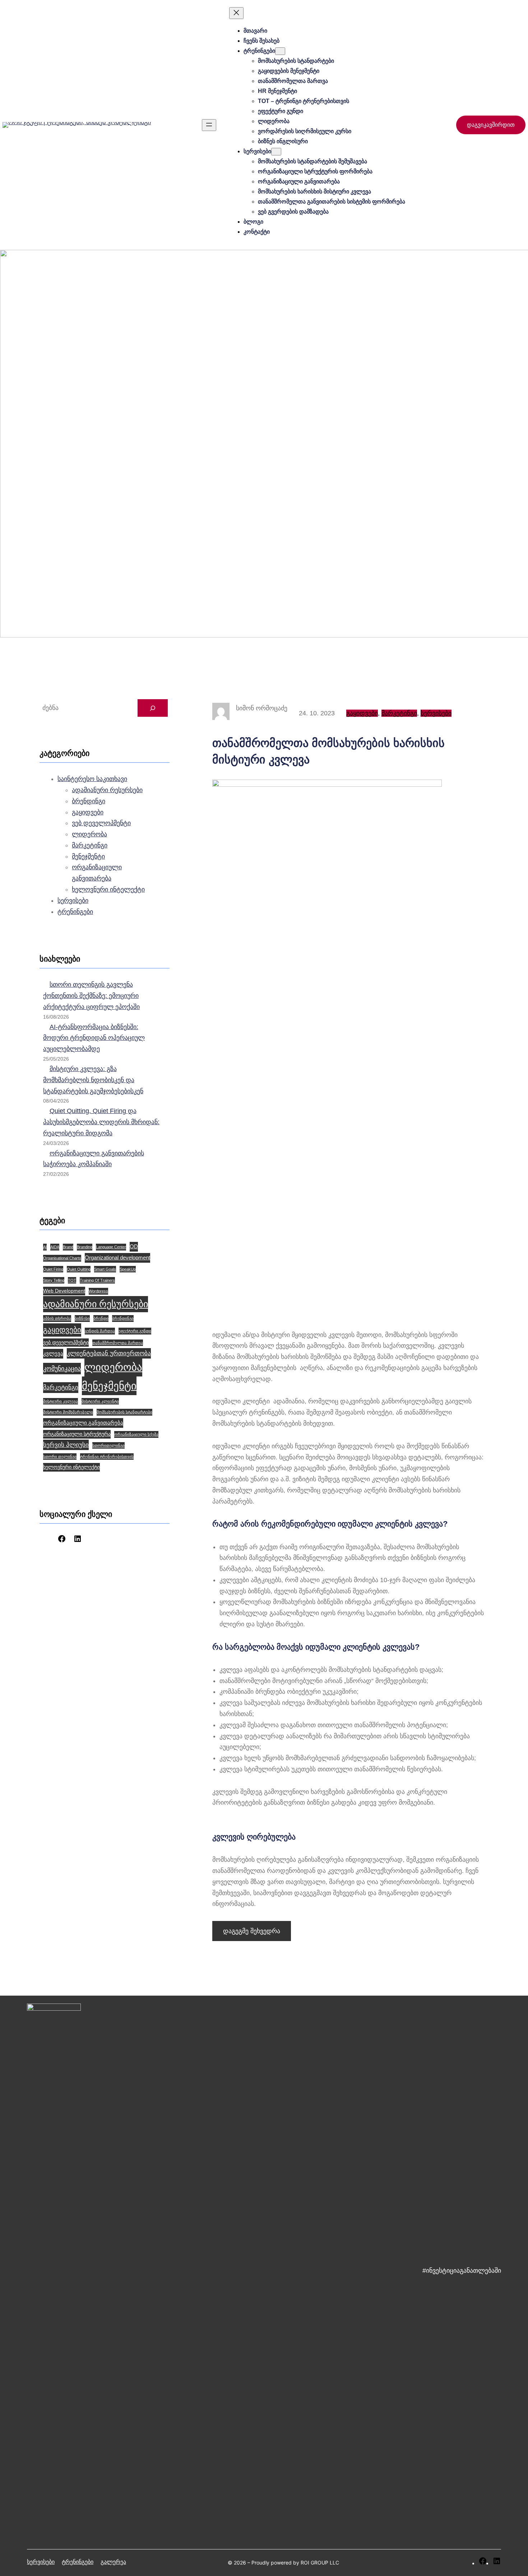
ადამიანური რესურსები (107, 790)
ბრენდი (101, 1318)
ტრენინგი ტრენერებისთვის (107, 1457)
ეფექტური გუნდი (135, 1331)
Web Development (64, 1291)
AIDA (55, 1247)
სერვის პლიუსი (66, 1445)
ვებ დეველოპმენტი (101, 823)
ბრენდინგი (89, 801)
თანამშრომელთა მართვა (118, 1343)
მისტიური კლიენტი (100, 1401)
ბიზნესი (82, 1318)
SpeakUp (128, 1269)
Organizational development (117, 1257)
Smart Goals (105, 1269)
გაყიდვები (88, 812)
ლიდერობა (89, 834)
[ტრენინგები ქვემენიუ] (280, 51)
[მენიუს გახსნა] (209, 125)
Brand (68, 1247)
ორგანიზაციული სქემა (136, 1434)
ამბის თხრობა (57, 1318)
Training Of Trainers (97, 1280)
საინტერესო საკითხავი (92, 779)
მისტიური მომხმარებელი (68, 1412)
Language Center (111, 1247)
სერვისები (73, 901)
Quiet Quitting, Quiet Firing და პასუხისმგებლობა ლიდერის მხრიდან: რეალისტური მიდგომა (101, 1122)
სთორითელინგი (108, 1445)
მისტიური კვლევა (61, 1401)
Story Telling (54, 1280)
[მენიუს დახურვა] (236, 13)
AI (45, 1247)
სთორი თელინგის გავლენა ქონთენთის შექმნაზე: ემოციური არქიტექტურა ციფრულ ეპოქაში (91, 996)
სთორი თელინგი (60, 1457)
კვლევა (53, 1353)
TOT (72, 1280)
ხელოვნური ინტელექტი (108, 889)
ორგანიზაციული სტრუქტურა (77, 1434)
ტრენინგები (75, 912)
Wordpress (98, 1291)
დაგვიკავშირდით (491, 125)
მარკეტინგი (90, 845)
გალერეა (113, 2562)
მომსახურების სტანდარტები (124, 1412)
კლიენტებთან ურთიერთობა (109, 1353)
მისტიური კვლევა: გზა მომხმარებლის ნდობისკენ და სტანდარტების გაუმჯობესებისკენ (93, 1080)
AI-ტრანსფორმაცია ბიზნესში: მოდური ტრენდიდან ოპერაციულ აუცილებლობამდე (94, 1038)
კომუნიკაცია (62, 1368)
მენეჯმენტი (88, 856)
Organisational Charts (62, 1258)
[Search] (153, 708)
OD (134, 1246)
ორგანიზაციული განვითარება (83, 1423)
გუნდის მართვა (100, 1331)
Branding (85, 1247)
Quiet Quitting (79, 1269)
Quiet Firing (53, 1269)
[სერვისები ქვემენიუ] (276, 152)
